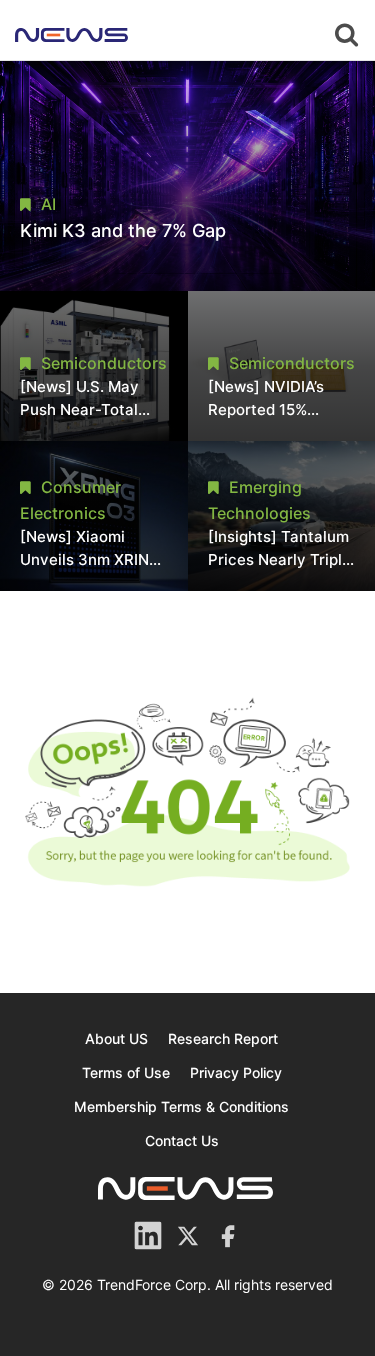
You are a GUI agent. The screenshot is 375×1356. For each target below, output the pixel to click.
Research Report (223, 1038)
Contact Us (182, 1140)
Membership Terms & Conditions (181, 1106)
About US (116, 1038)
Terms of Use (126, 1072)
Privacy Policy (236, 1072)
